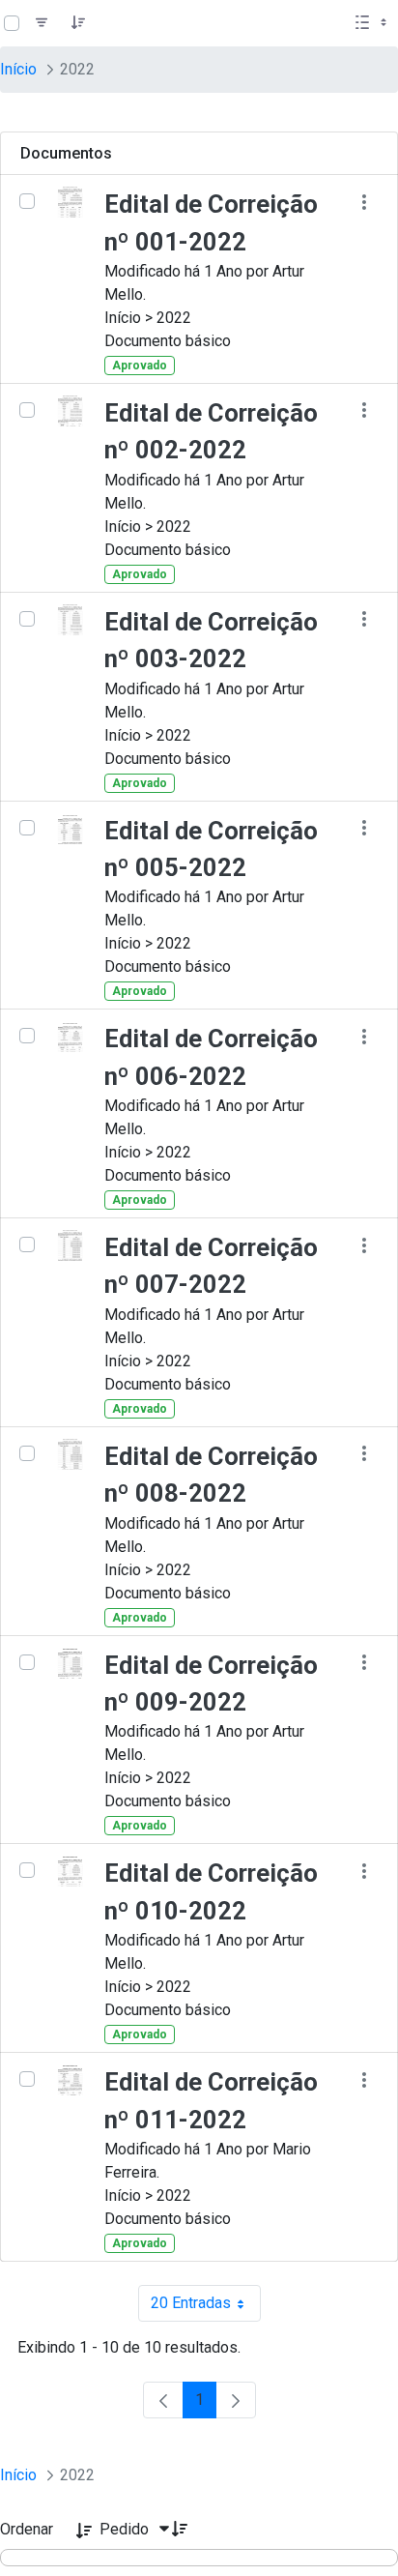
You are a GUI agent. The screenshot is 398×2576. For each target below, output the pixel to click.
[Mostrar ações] (364, 202)
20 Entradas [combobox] (206, 2308)
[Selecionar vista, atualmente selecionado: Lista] (373, 23)
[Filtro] (42, 23)
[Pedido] (78, 23)
